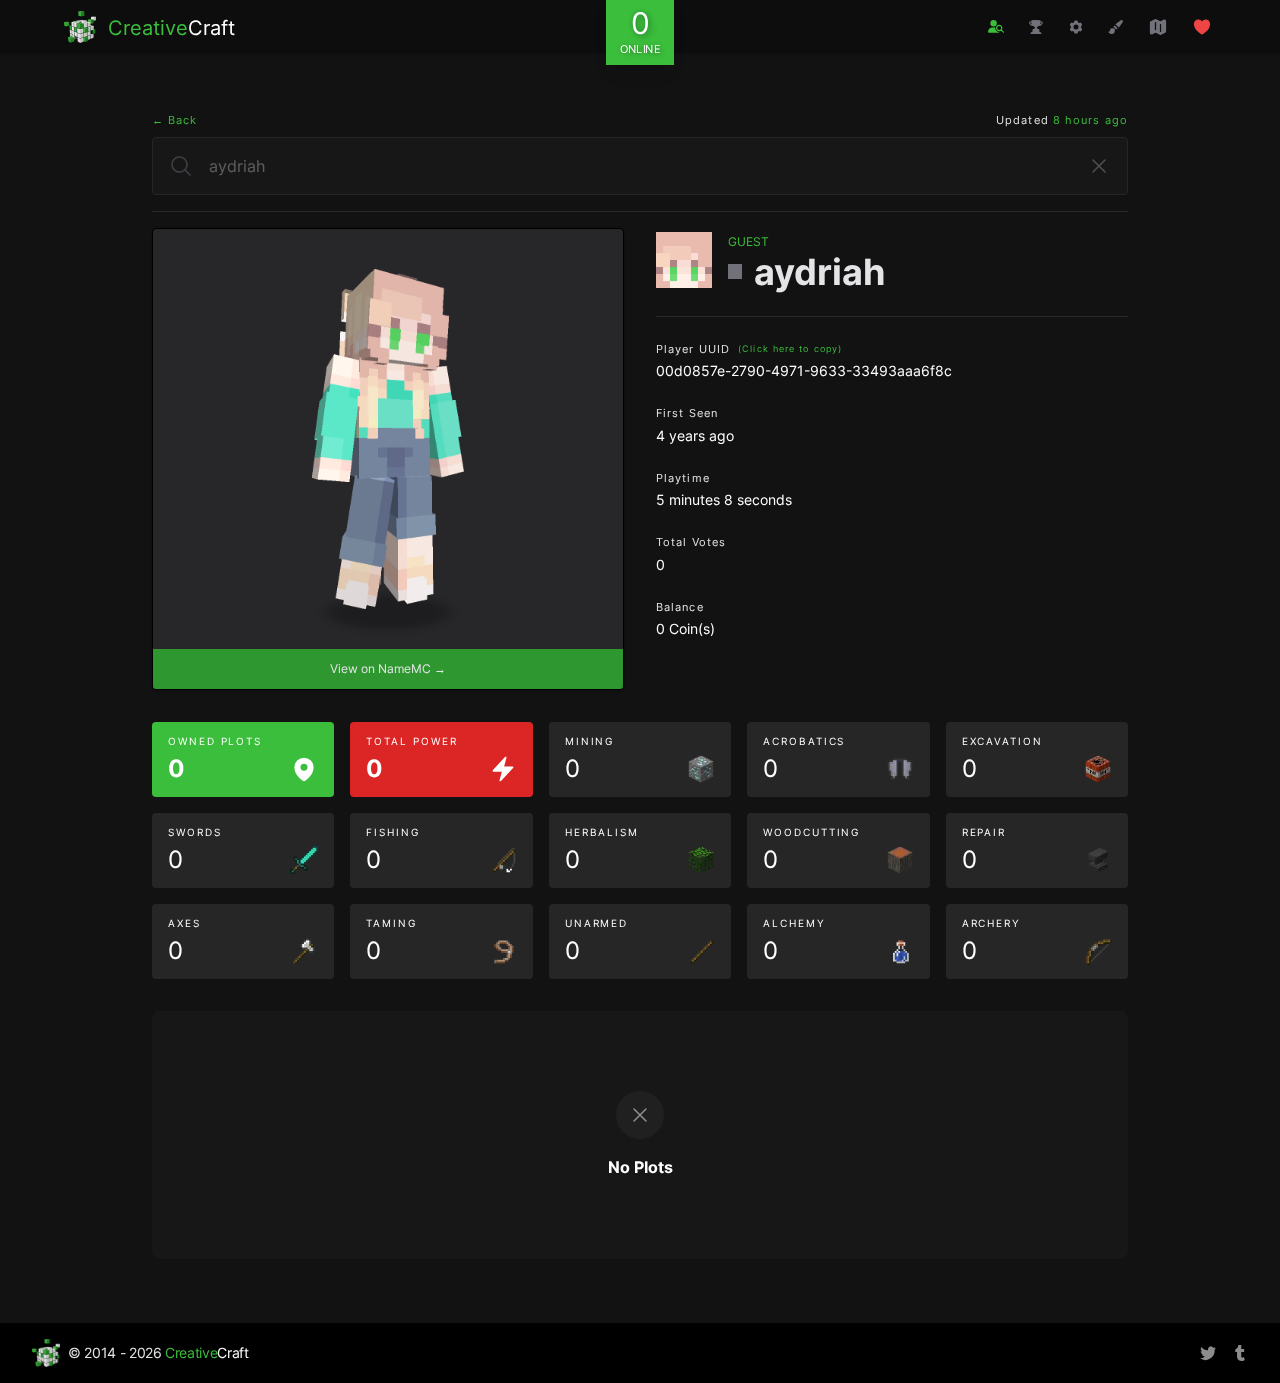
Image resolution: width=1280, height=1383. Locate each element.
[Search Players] (996, 26)
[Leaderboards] (1036, 27)
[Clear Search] (1099, 166)
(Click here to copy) (790, 348)
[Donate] (1202, 27)
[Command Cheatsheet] (1076, 27)
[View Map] (1158, 27)
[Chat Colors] (1116, 27)
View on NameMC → (388, 668)
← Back (175, 120)
